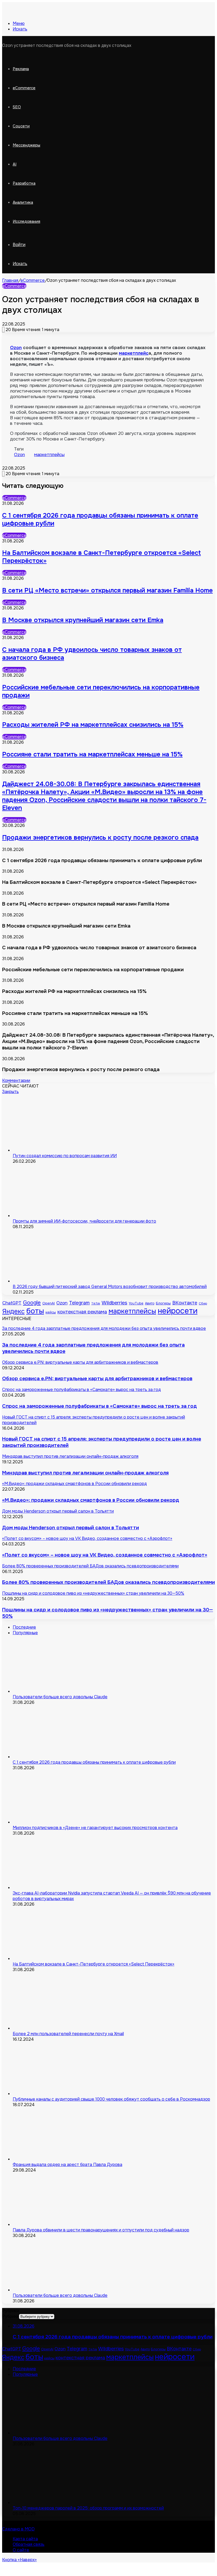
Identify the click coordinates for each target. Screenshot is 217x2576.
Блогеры (163, 1303)
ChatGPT (12, 1303)
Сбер (203, 1303)
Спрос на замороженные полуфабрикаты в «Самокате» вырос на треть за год (100, 1406)
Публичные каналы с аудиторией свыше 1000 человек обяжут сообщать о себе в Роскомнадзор (111, 2099)
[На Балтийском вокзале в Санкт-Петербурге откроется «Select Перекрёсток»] (52, 1958)
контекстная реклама (82, 1312)
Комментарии (16, 1080)
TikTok (96, 1303)
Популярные (25, 1633)
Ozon (16, 348)
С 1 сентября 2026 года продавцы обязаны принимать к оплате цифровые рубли (94, 1762)
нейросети (178, 1311)
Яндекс (13, 1311)
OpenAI (49, 1303)
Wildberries (114, 1303)
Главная (10, 280)
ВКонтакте (185, 1303)
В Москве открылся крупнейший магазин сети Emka (83, 620)
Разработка (24, 183)
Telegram (79, 1303)
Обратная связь (29, 2544)
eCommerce (24, 88)
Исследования (26, 221)
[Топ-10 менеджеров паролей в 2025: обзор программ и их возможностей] (52, 2503)
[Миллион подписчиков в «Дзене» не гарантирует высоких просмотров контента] (52, 1822)
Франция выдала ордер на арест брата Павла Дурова (67, 2165)
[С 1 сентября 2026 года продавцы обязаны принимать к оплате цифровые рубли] (52, 1757)
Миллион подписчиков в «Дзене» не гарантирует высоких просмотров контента (95, 1828)
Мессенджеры (26, 145)
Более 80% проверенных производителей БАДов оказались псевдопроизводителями (108, 1582)
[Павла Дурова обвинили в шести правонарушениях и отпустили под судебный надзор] (52, 2224)
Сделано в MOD (18, 2529)
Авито (150, 1303)
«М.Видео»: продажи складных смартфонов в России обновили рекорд (91, 1500)
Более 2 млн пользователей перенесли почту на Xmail (68, 2034)
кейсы (51, 1312)
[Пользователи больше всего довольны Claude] (52, 1691)
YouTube (136, 1303)
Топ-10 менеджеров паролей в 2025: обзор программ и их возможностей (88, 2508)
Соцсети (21, 126)
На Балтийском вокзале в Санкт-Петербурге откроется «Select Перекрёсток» (94, 1964)
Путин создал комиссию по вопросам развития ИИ (65, 1156)
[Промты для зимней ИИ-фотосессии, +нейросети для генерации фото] (52, 1216)
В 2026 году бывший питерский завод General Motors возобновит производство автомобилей (110, 1287)
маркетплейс (134, 353)
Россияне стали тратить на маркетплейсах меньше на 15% (92, 754)
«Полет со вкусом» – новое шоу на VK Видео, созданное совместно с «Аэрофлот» (105, 1555)
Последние (24, 1627)
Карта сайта (25, 2539)
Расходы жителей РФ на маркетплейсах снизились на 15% (93, 725)
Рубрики (11, 2316)
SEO (17, 107)
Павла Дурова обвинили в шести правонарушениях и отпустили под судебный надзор (101, 2230)
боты (35, 1311)
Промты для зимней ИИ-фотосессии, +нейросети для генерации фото (84, 1221)
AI (15, 164)
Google (32, 1303)
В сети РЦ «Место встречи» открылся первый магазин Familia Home (107, 590)
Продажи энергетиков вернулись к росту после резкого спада (100, 837)
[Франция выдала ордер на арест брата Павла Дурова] (52, 2159)
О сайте (21, 2550)
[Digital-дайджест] (42, 14)
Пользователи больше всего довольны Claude (60, 1697)
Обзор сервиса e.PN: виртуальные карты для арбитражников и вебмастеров (97, 1379)
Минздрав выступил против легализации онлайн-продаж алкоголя (85, 1473)
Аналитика (23, 202)
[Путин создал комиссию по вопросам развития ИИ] (52, 1150)
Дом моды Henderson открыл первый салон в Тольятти (71, 1528)
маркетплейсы (49, 455)
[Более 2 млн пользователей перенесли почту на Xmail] (52, 2028)
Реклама (21, 69)
